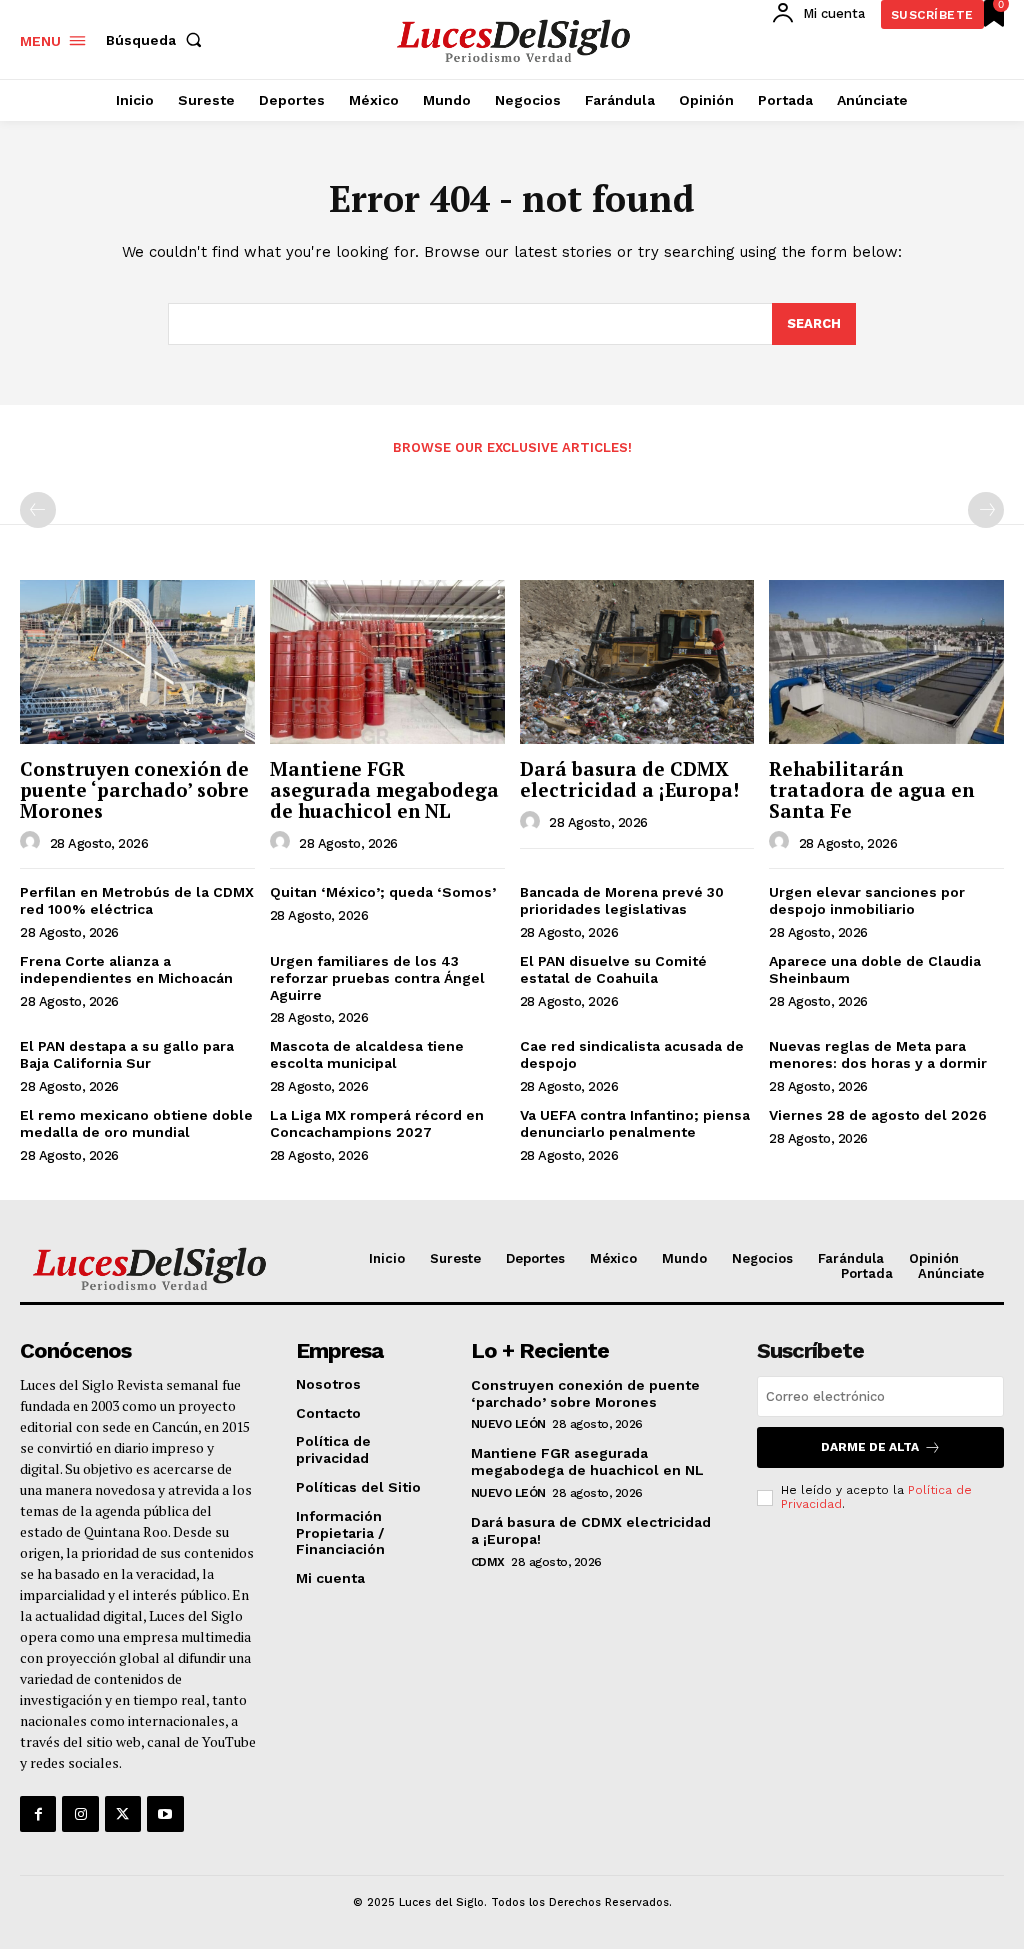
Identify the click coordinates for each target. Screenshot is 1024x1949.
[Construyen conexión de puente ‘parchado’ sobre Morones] (137, 662)
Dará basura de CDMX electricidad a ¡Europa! (629, 779)
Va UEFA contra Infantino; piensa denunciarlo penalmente (635, 1123)
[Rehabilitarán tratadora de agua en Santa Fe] (886, 662)
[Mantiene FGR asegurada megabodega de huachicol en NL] (387, 662)
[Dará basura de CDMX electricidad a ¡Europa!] (637, 662)
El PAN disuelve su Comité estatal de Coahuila (613, 969)
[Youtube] (165, 1814)
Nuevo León (508, 1424)
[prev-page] (38, 510)
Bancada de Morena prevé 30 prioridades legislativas (622, 900)
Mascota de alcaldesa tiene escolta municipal (367, 1054)
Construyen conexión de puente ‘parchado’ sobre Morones (134, 789)
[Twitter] (123, 1814)
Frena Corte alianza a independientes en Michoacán (126, 969)
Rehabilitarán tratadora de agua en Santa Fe (871, 789)
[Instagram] (80, 1814)
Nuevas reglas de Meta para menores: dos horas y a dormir (878, 1054)
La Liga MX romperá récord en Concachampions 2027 (377, 1123)
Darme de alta (870, 1447)
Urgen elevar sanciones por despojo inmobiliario (867, 900)
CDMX (488, 1562)
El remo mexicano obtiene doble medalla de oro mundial (136, 1123)
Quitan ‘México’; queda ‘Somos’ (383, 892)
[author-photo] (33, 842)
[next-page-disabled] (986, 510)
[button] (158, 40)
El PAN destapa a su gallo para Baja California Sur (127, 1054)
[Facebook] (38, 1814)
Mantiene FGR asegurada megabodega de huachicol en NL (384, 789)
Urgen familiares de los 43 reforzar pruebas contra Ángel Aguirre (377, 978)
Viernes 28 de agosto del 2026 (878, 1115)
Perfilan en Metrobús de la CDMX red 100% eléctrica (137, 900)
